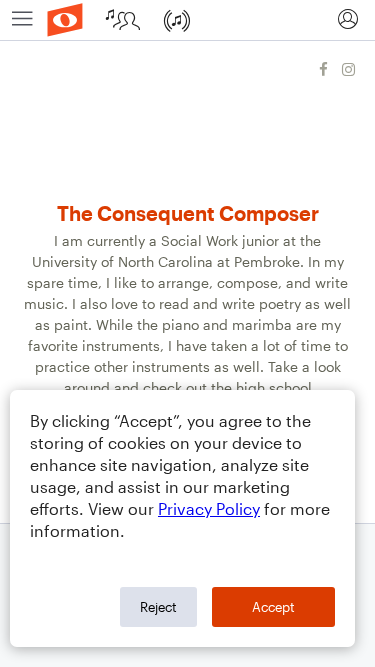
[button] (347, 20)
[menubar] (187, 20)
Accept (273, 607)
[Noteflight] (65, 20)
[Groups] (125, 20)
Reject (158, 607)
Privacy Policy (209, 508)
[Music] (179, 20)
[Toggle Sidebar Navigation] (22, 20)
